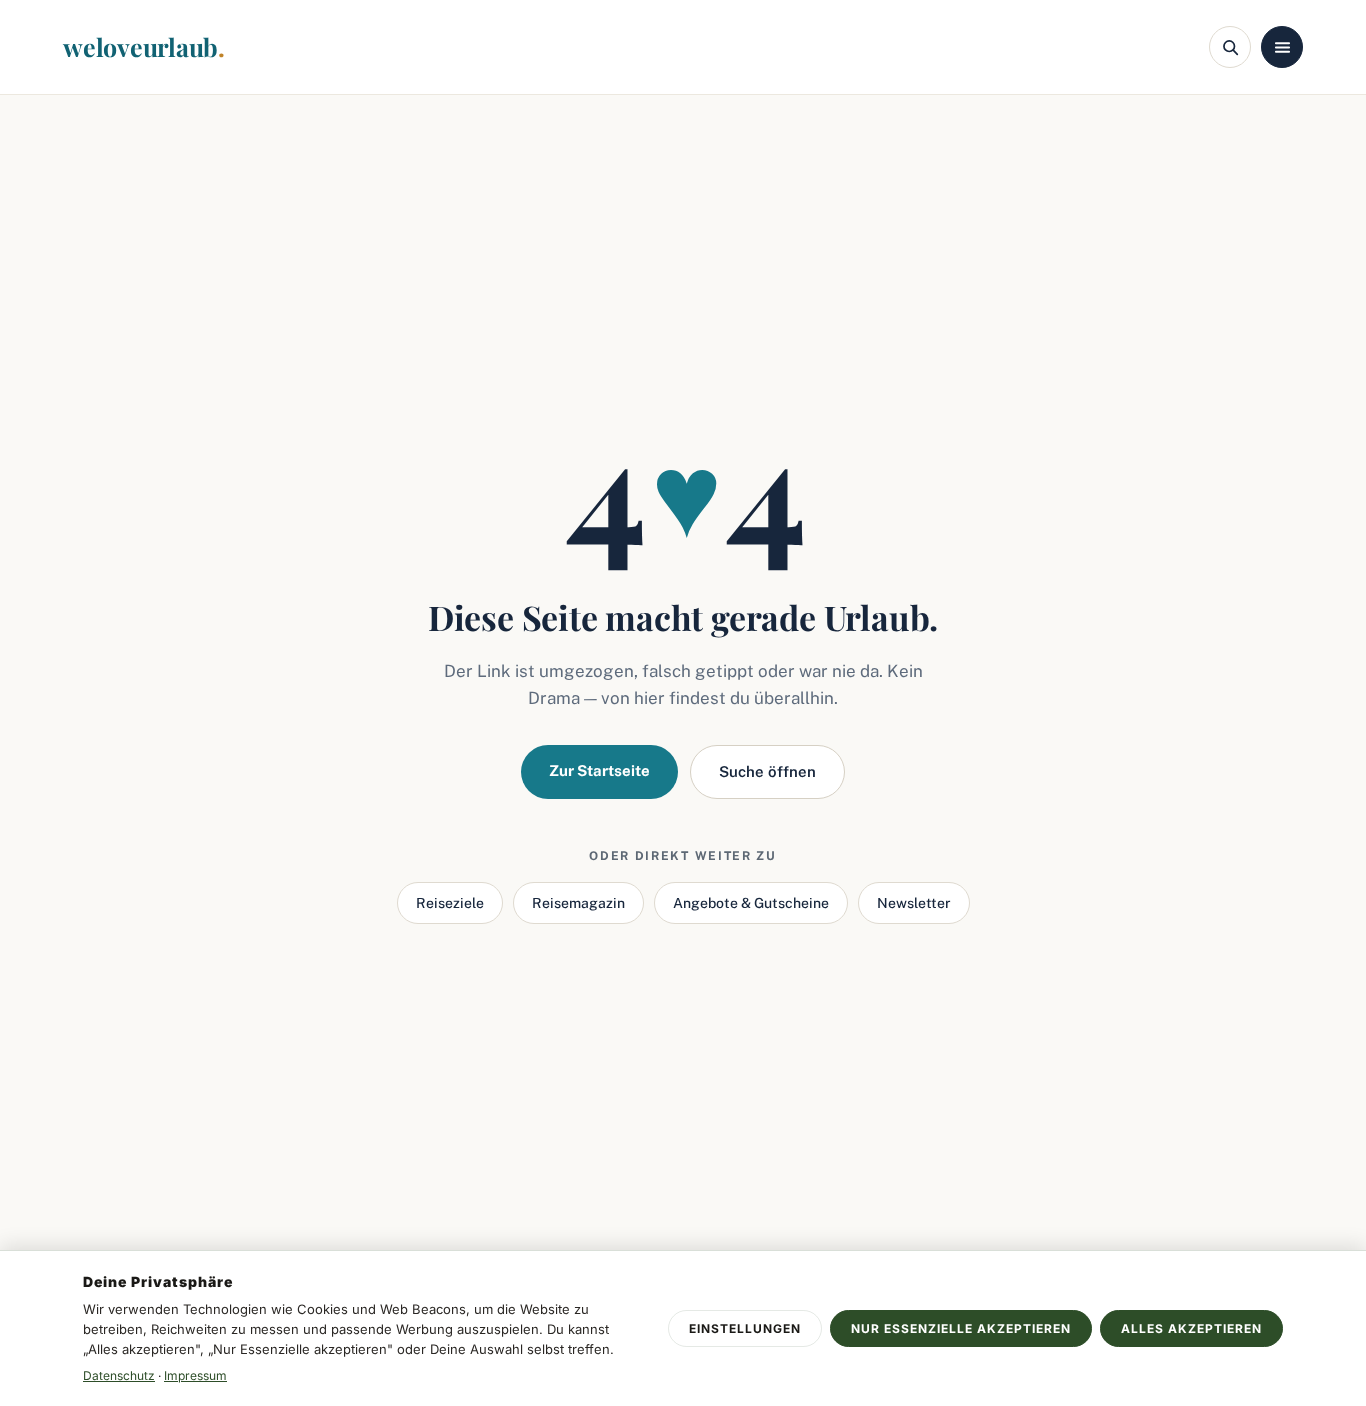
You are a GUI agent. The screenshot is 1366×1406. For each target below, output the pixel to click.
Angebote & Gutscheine (751, 903)
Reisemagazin (578, 903)
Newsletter (914, 903)
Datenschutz (119, 1375)
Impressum (195, 1375)
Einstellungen (745, 1328)
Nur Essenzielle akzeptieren (961, 1328)
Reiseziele (450, 903)
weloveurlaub (144, 46)
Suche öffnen (767, 771)
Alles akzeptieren (1191, 1328)
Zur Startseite (599, 770)
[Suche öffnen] (1230, 47)
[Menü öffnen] (1282, 47)
